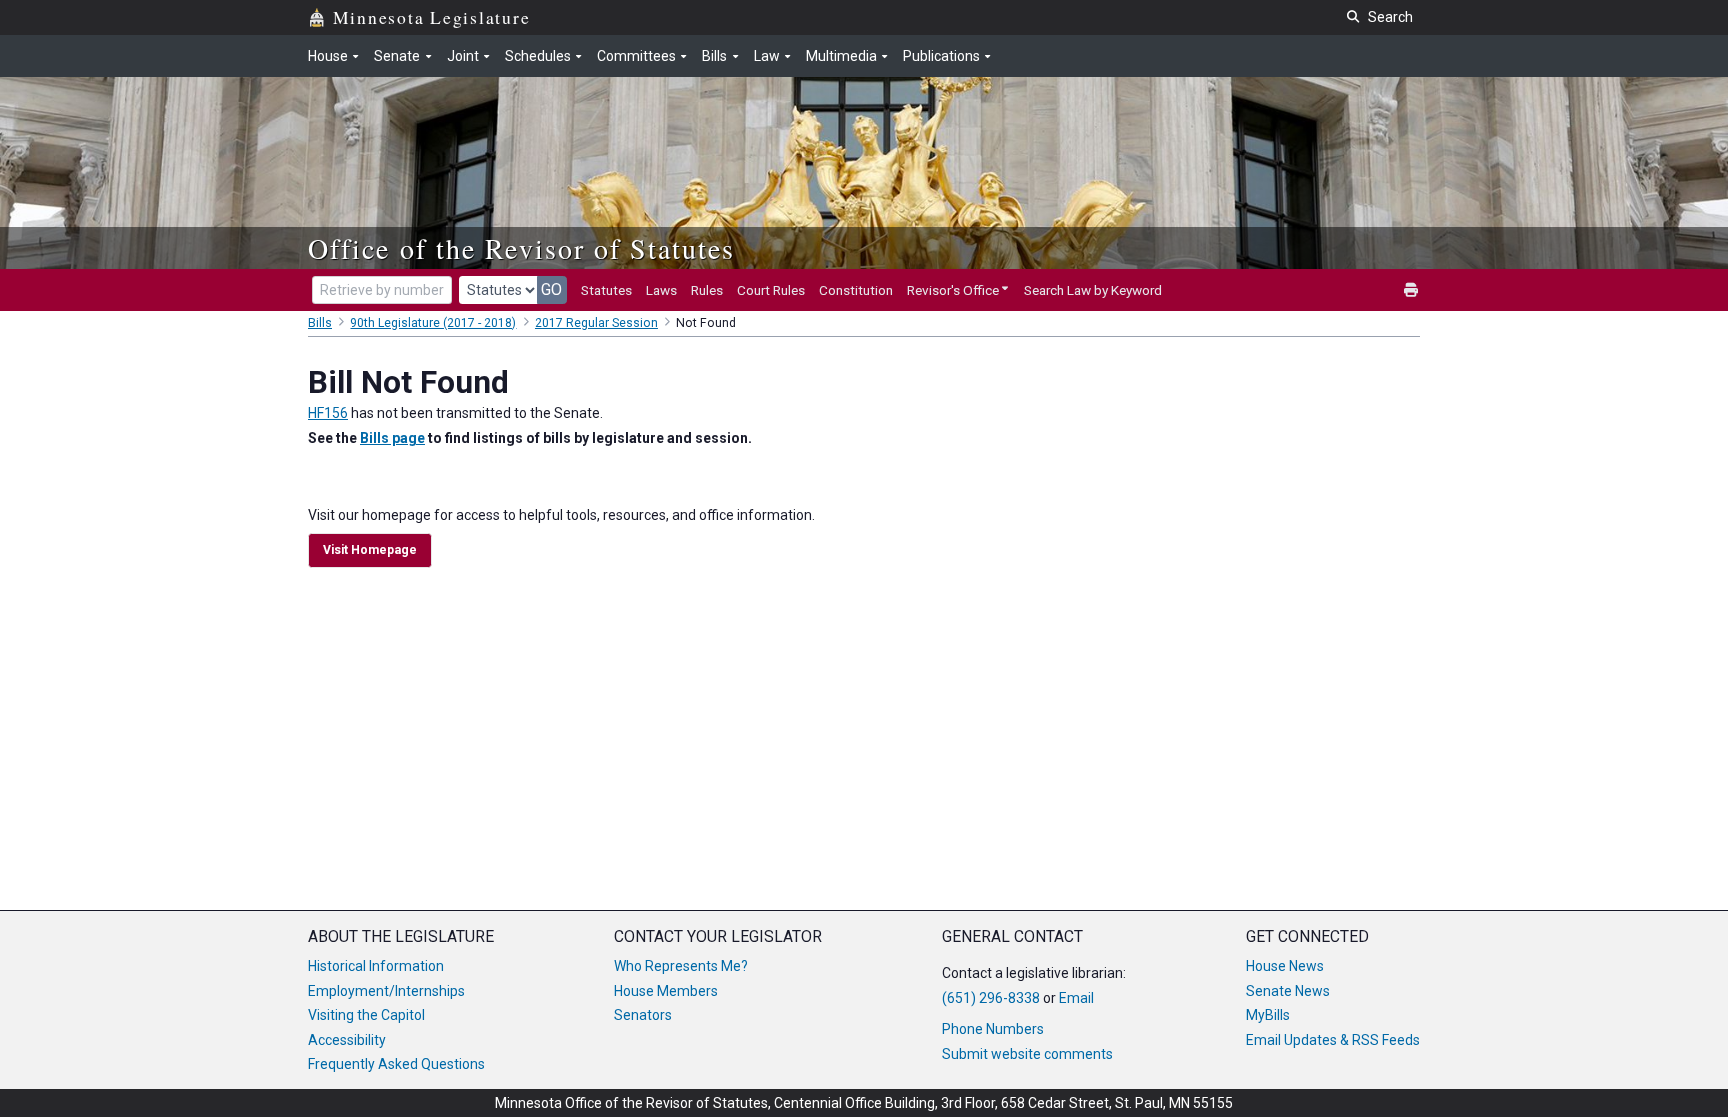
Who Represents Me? (681, 966)
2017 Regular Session (596, 323)
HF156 (328, 413)
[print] (1412, 290)
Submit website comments (1027, 1054)
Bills (320, 323)
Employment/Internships (386, 991)
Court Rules (771, 290)
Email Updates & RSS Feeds (1333, 1040)
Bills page (392, 438)
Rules (707, 290)
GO (551, 289)
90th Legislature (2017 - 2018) (433, 323)
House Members (666, 991)
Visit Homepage (370, 550)
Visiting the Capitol (366, 1015)
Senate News (1288, 991)
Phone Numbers (993, 1029)
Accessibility (347, 1040)
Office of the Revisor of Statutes (521, 248)
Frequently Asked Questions (396, 1064)
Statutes (606, 290)
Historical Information (376, 966)
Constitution (856, 290)
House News (1285, 966)
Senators (643, 1015)
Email (1076, 998)
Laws (661, 290)
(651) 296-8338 (991, 998)
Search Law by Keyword (1093, 290)
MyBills (1268, 1015)
